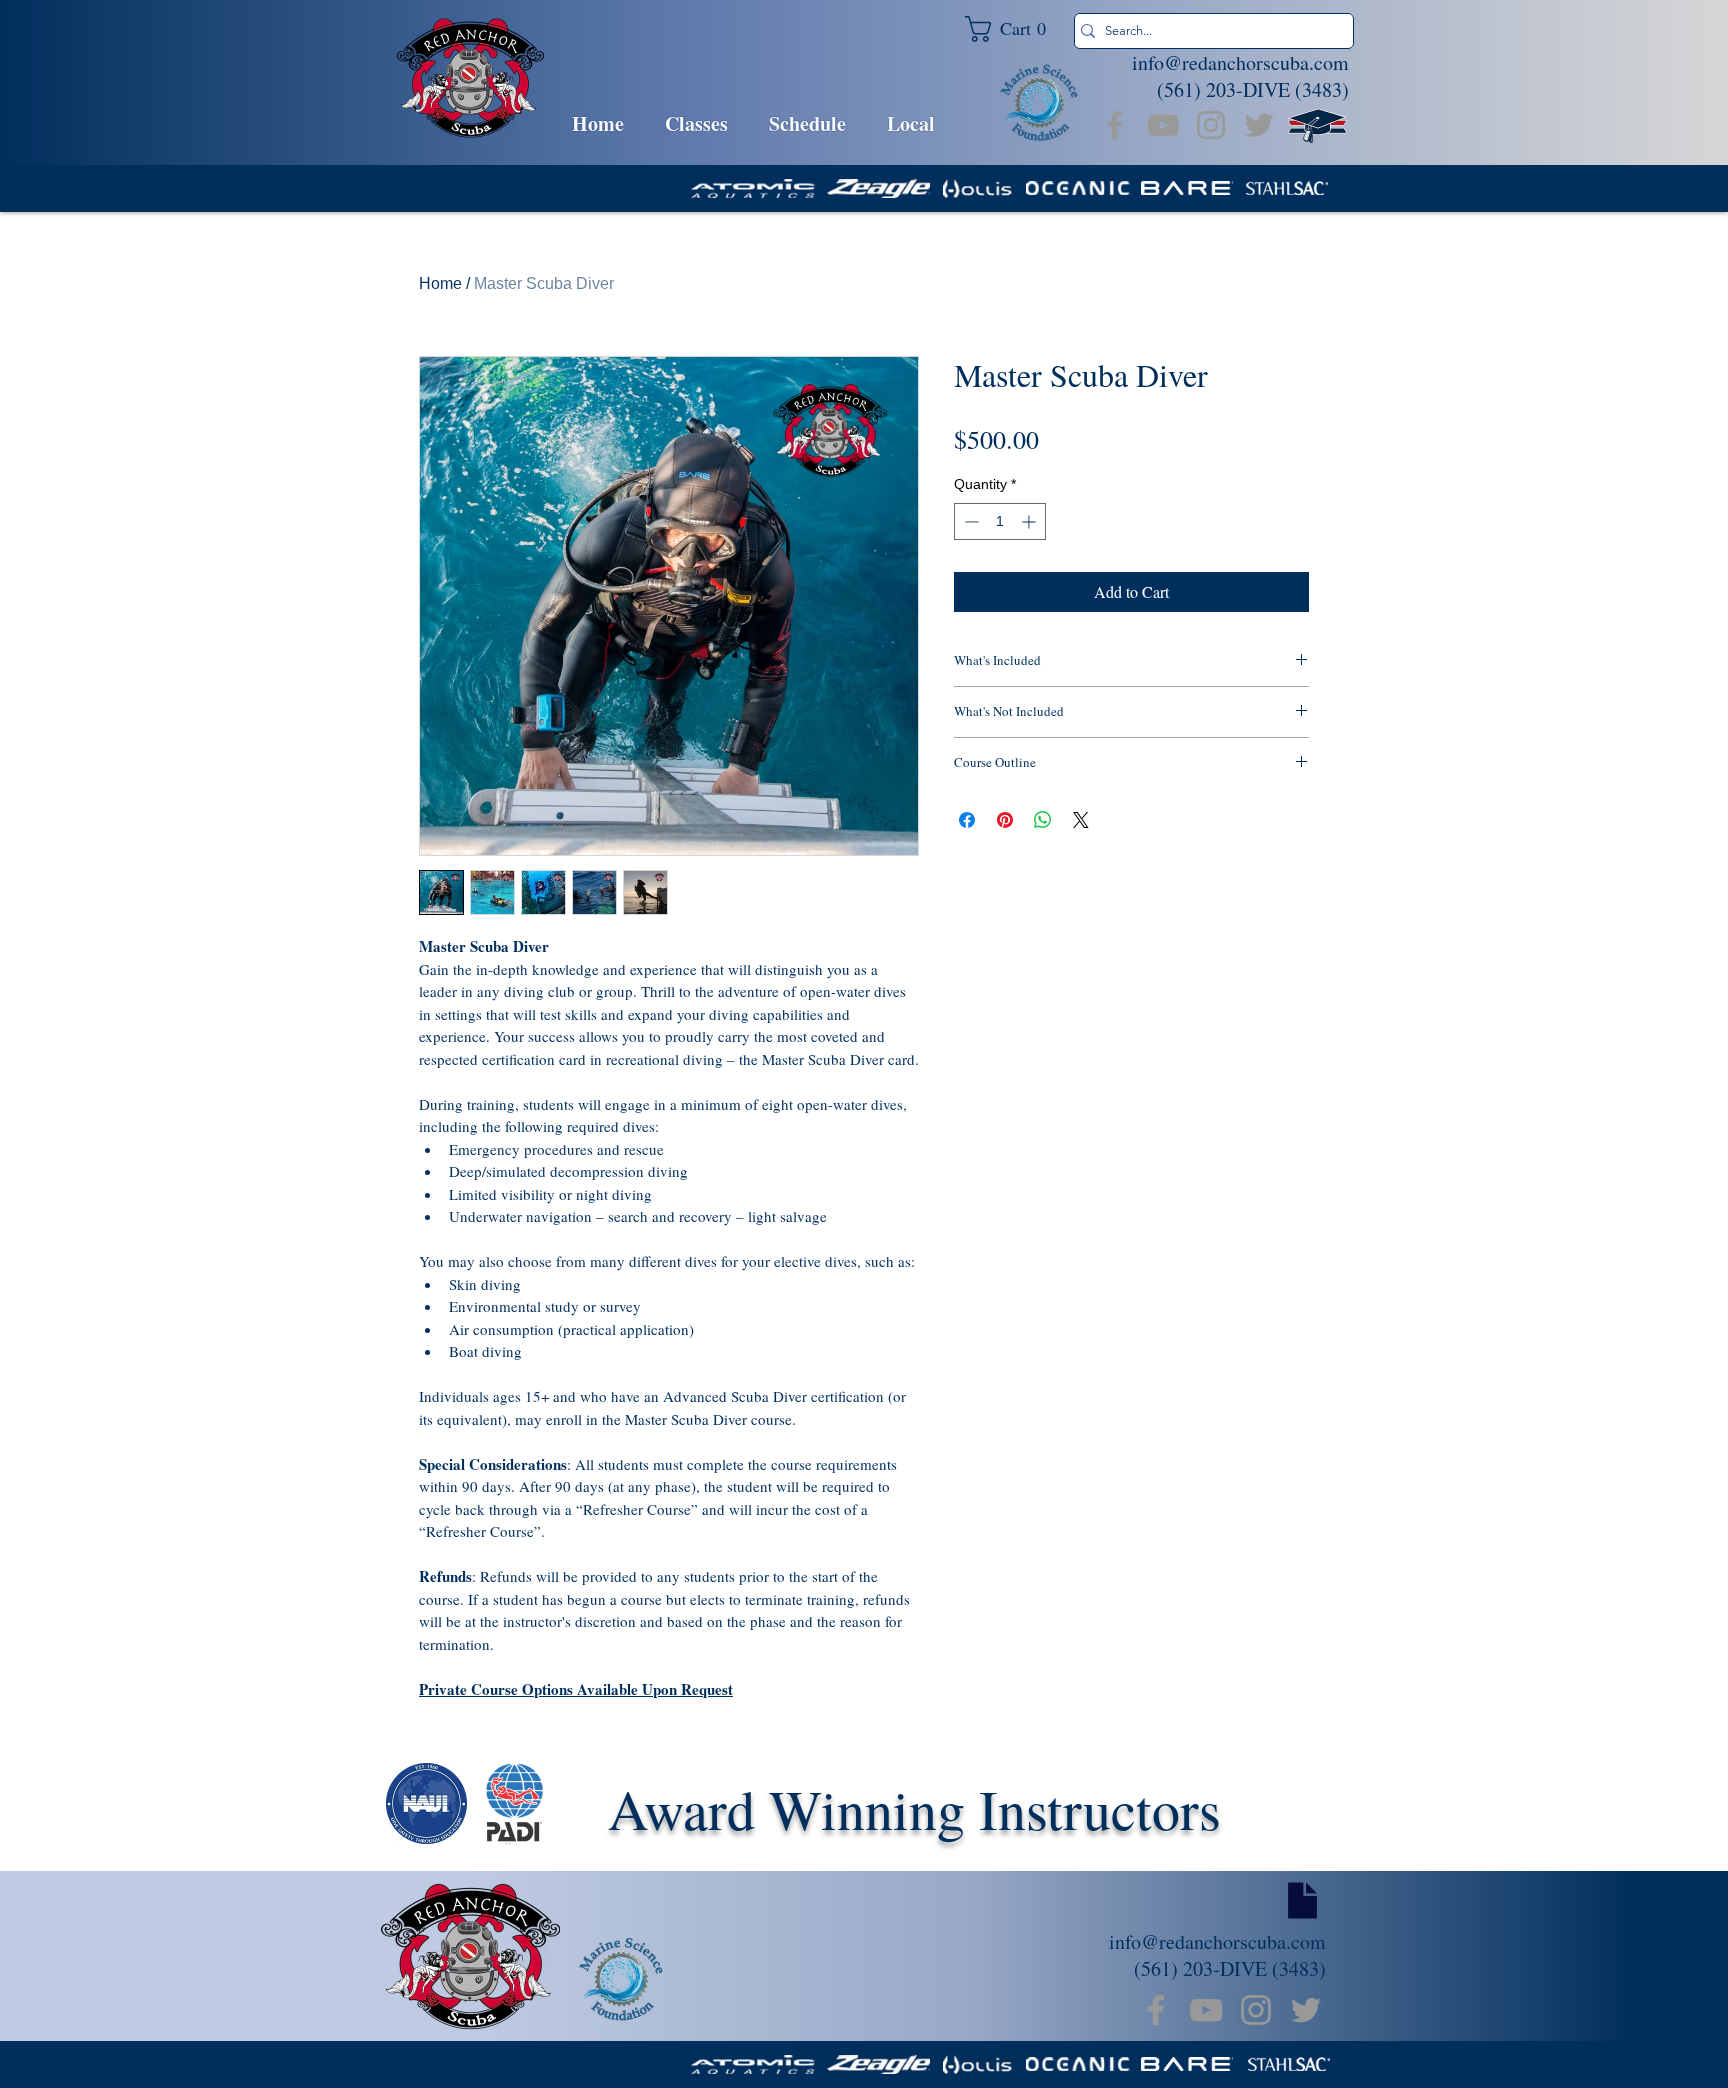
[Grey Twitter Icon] (1259, 125)
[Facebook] (1115, 125)
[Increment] (1030, 521)
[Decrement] (969, 521)
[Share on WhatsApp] (1043, 820)
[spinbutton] (1000, 521)
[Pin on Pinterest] (1005, 820)
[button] (1014, 29)
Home (440, 283)
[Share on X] (1081, 820)
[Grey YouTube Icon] (1163, 125)
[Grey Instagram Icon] (1211, 125)
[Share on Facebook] (967, 820)
